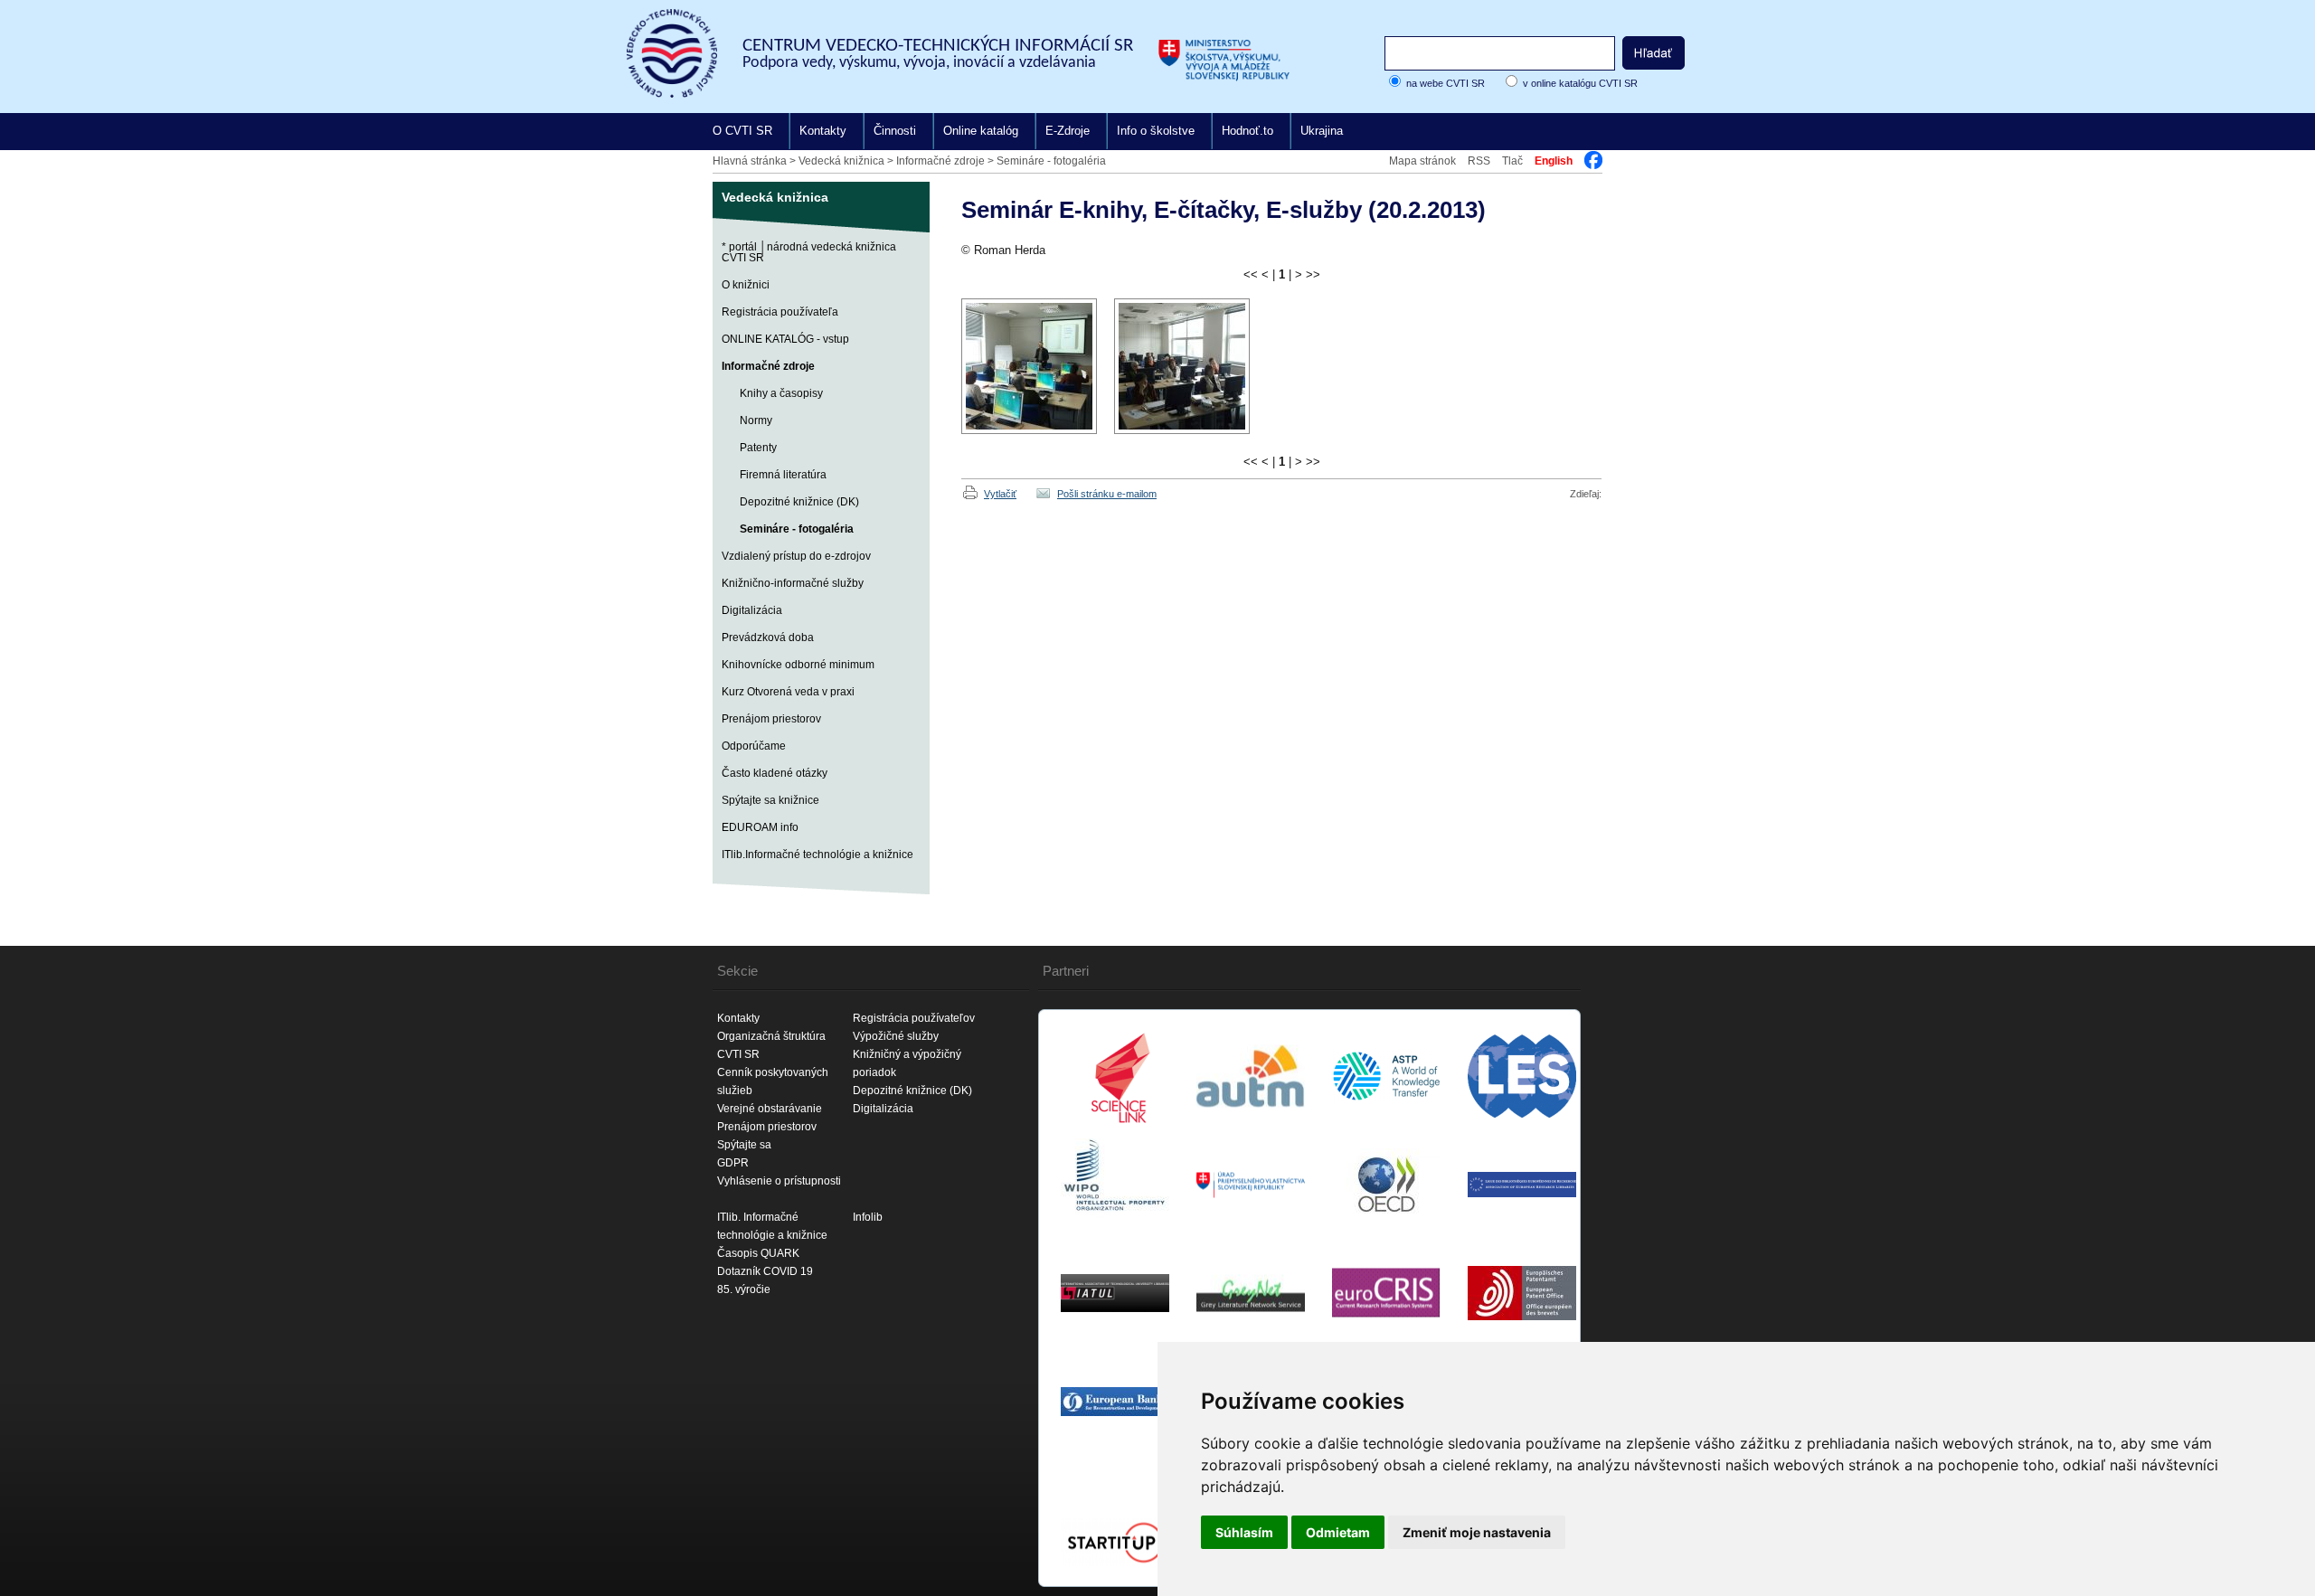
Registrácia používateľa (780, 312)
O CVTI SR (742, 131)
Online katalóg (981, 131)
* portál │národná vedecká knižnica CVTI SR (809, 252)
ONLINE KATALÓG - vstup (785, 339)
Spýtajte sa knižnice (770, 800)
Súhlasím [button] (1244, 1532)
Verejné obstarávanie (770, 1109)
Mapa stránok (1422, 161)
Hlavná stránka (750, 161)
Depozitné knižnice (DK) (799, 502)
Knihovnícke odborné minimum (798, 665)
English (1554, 161)
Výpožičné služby (896, 1036)
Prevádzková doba (768, 637)
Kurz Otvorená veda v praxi (788, 692)
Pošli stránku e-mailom (1107, 494)
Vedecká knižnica (841, 161)
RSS (1479, 161)
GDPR (733, 1163)
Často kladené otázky (775, 773)
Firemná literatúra (783, 475)
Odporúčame (754, 746)
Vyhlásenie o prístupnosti (779, 1181)
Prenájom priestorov (771, 719)
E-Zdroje (1068, 131)
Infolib (868, 1217)
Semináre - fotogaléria (1051, 161)
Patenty (758, 448)
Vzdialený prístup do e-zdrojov (796, 556)
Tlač (1512, 161)
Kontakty (823, 131)
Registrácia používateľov (914, 1018)
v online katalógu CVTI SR (1580, 83)
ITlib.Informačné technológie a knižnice (817, 855)
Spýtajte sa (744, 1145)
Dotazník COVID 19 (765, 1271)
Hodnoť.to (1247, 131)
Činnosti (895, 131)
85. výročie (744, 1289)
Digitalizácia (752, 610)
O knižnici (746, 285)
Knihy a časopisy (781, 393)
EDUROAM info (760, 827)
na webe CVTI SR (1446, 83)
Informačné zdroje (940, 161)
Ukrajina (1322, 131)
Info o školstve (1156, 131)
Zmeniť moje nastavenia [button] (1477, 1532)
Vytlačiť (1000, 494)
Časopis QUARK (758, 1253)
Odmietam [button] (1338, 1532)
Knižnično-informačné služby (793, 583)
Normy (756, 420)
